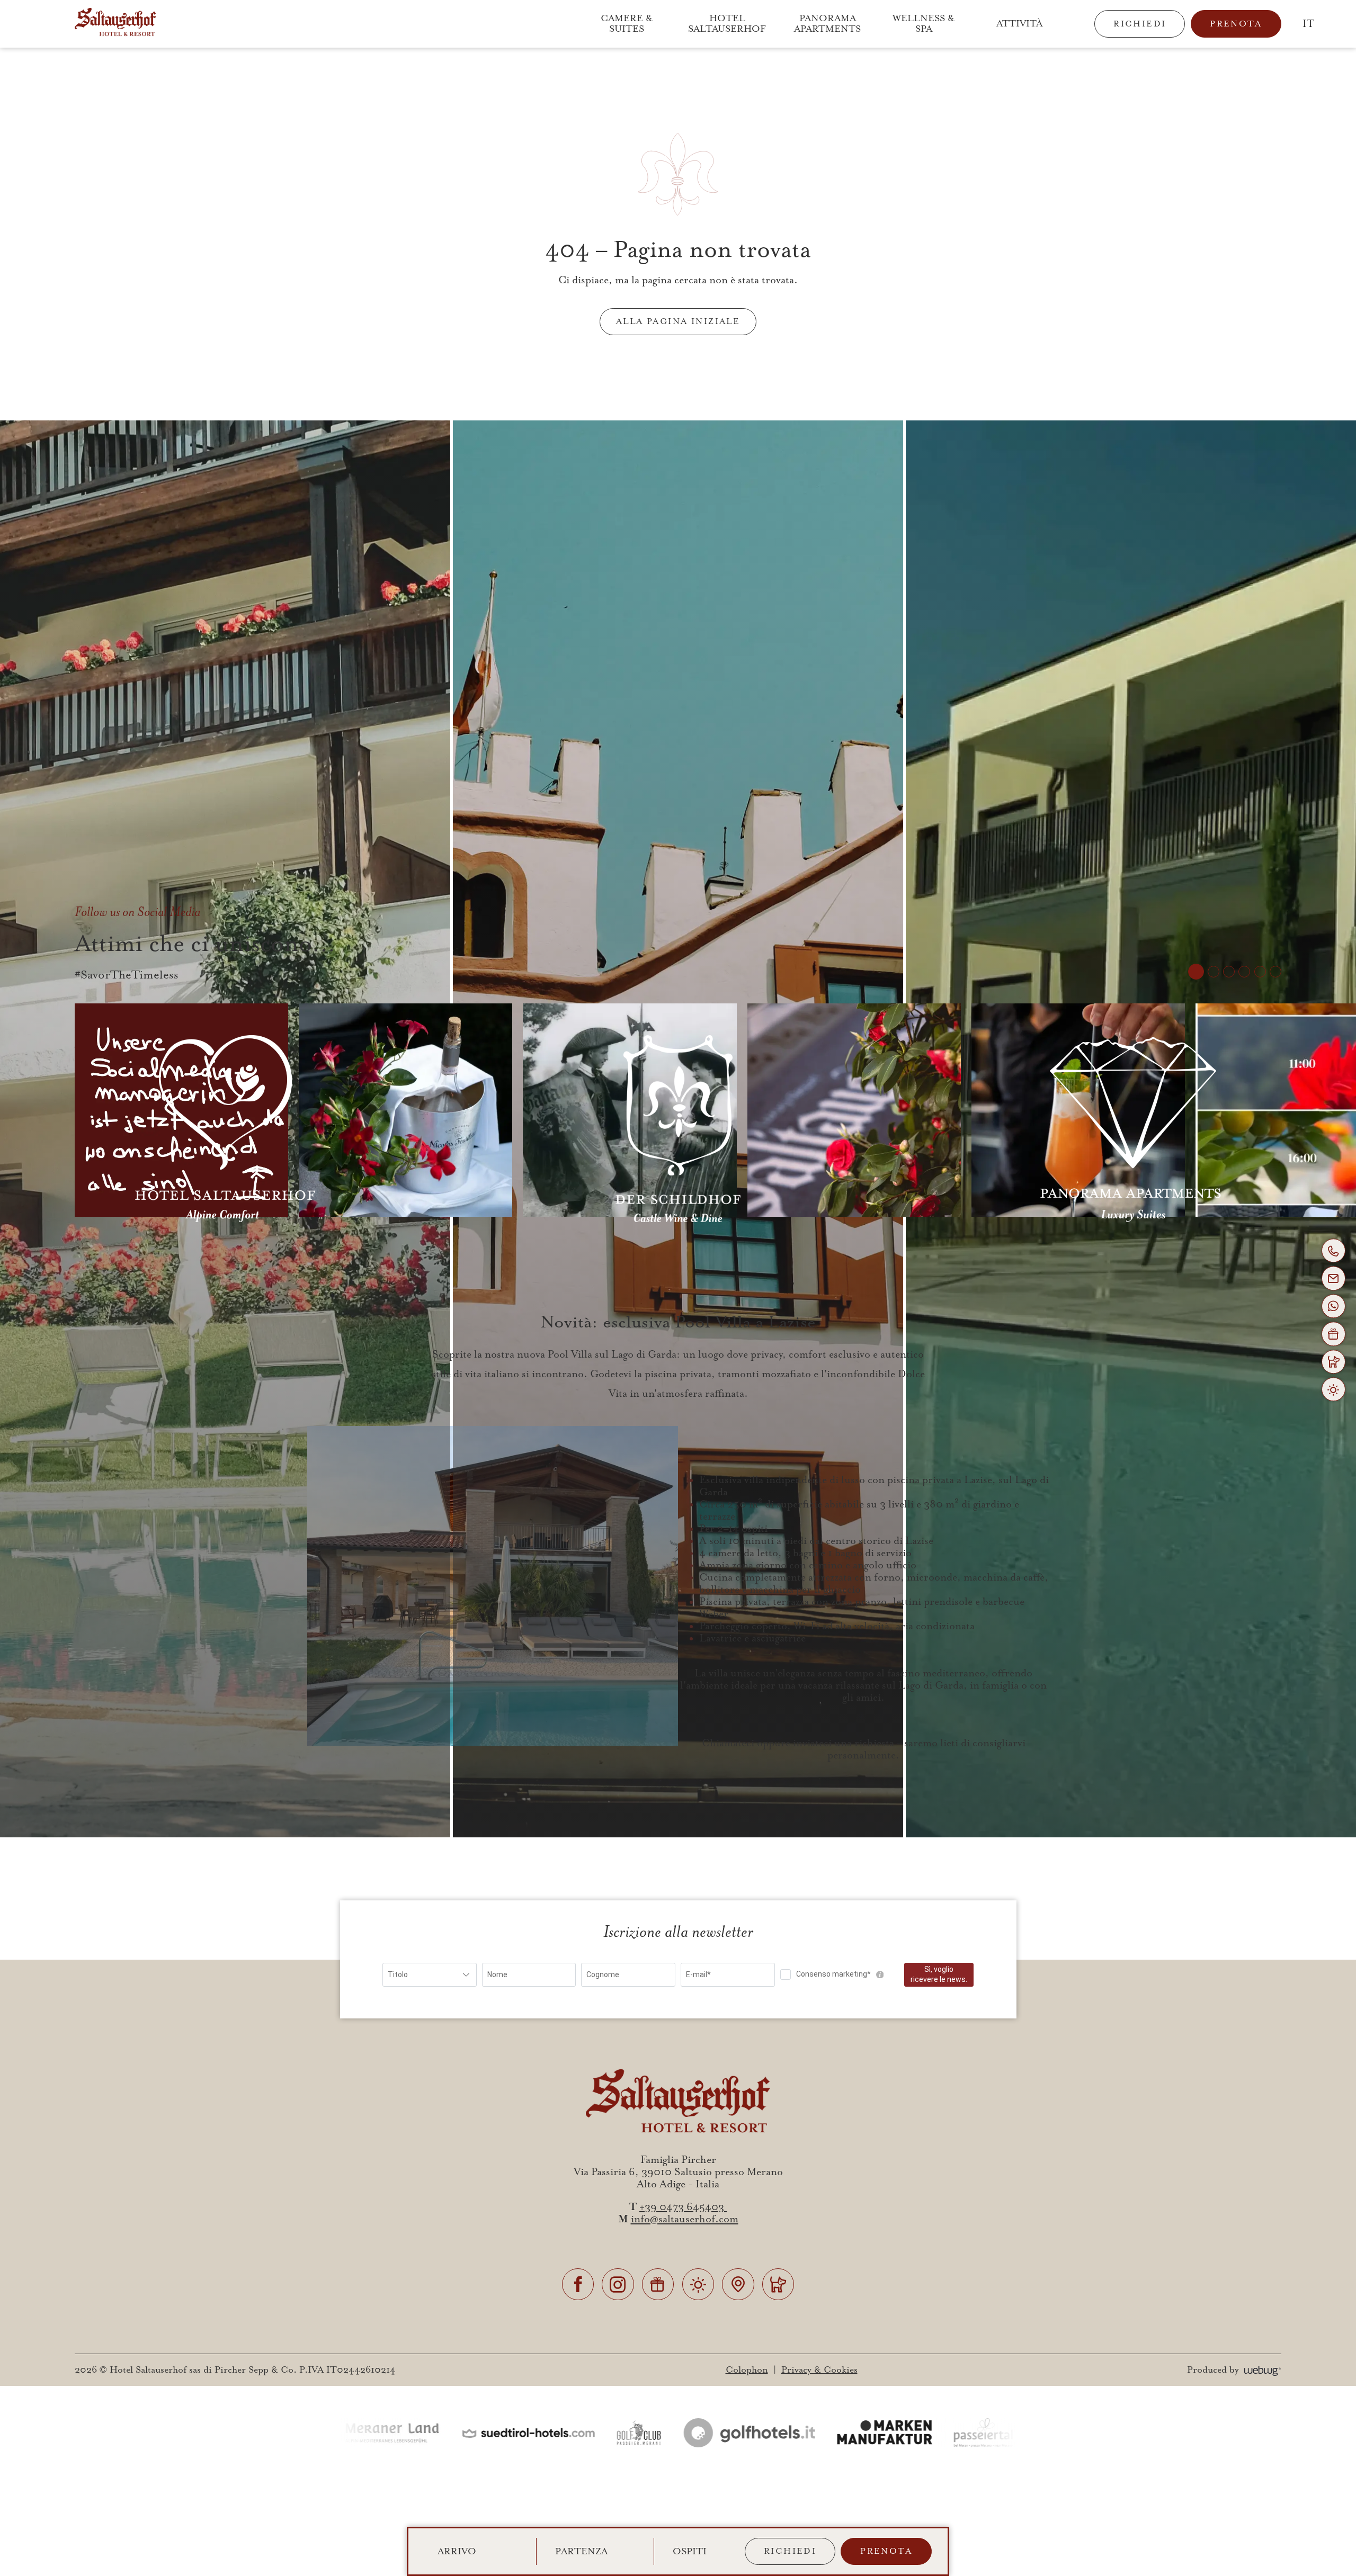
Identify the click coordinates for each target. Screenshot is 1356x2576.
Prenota (1236, 24)
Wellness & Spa (925, 24)
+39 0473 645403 (683, 2207)
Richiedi (1140, 24)
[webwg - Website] (1263, 2370)
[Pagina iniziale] (115, 24)
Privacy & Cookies (819, 2370)
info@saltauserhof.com (685, 2219)
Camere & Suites (628, 24)
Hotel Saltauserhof (727, 24)
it (1308, 24)
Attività (1019, 24)
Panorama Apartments (827, 24)
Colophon (747, 2370)
